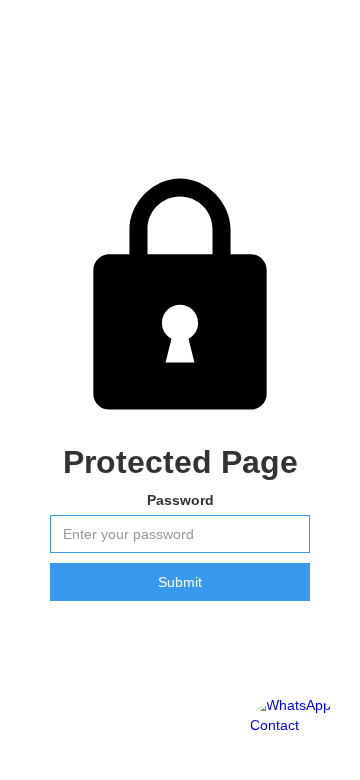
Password (180, 500)
